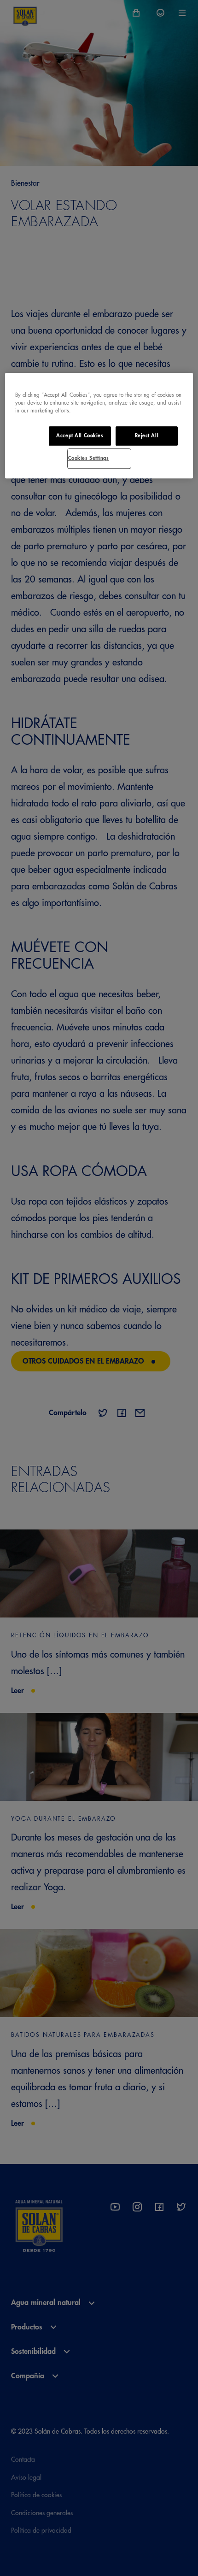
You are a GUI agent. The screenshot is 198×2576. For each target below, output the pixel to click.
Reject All (147, 436)
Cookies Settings (89, 458)
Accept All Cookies (80, 436)
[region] (99, 426)
